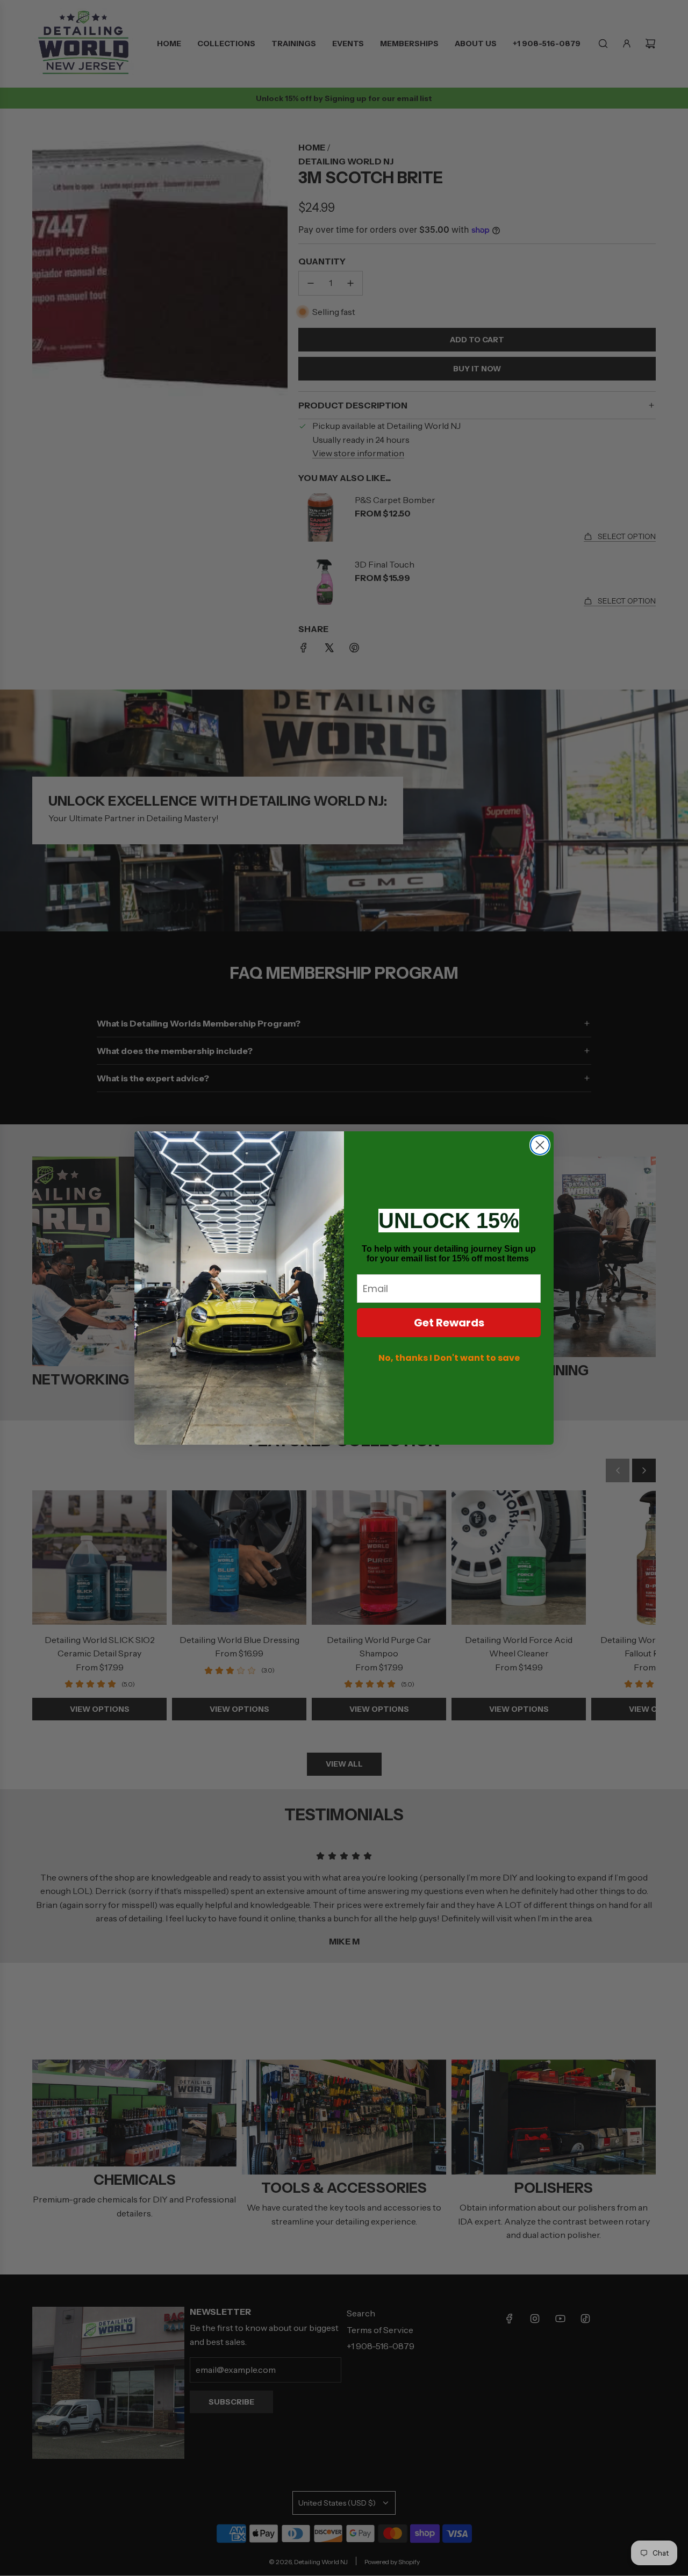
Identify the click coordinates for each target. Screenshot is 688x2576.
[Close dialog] (540, 1145)
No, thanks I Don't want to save (449, 1358)
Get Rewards (449, 1323)
